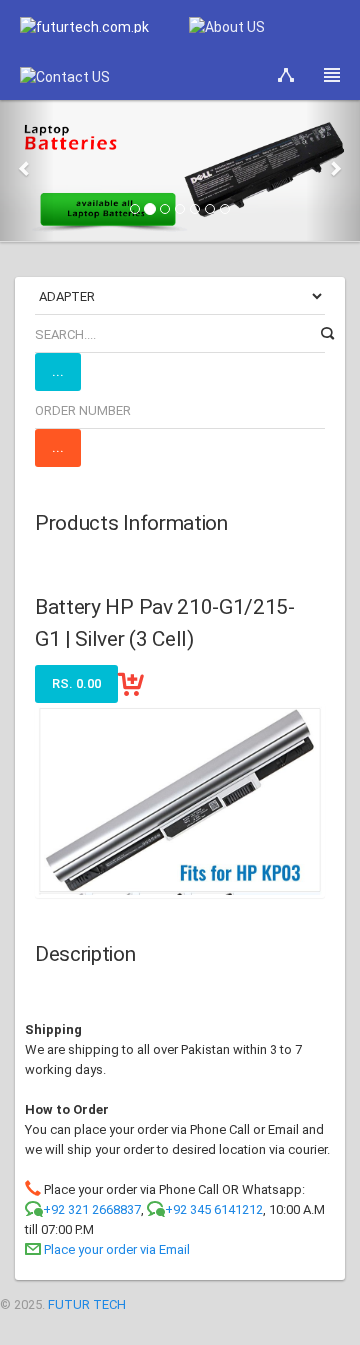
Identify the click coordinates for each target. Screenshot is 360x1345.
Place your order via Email (117, 1249)
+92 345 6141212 (214, 1209)
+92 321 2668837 (92, 1209)
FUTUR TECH (87, 1304)
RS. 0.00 (76, 683)
